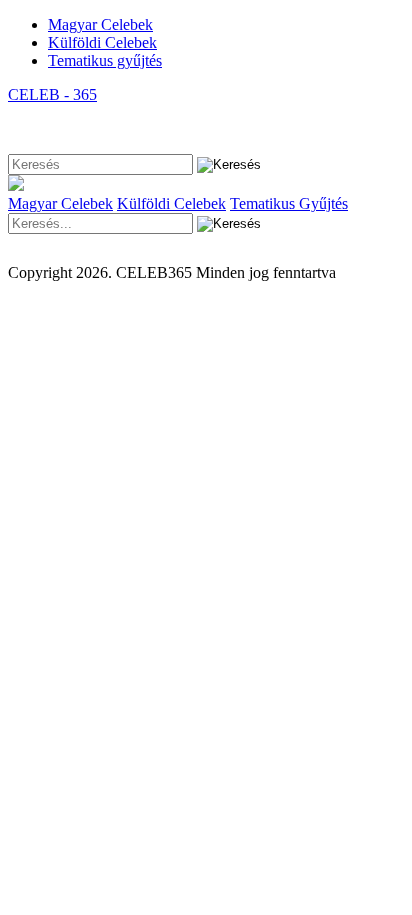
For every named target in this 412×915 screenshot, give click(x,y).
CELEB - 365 (52, 94)
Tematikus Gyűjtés (289, 203)
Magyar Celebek (100, 24)
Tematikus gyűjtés (105, 60)
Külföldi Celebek (102, 42)
